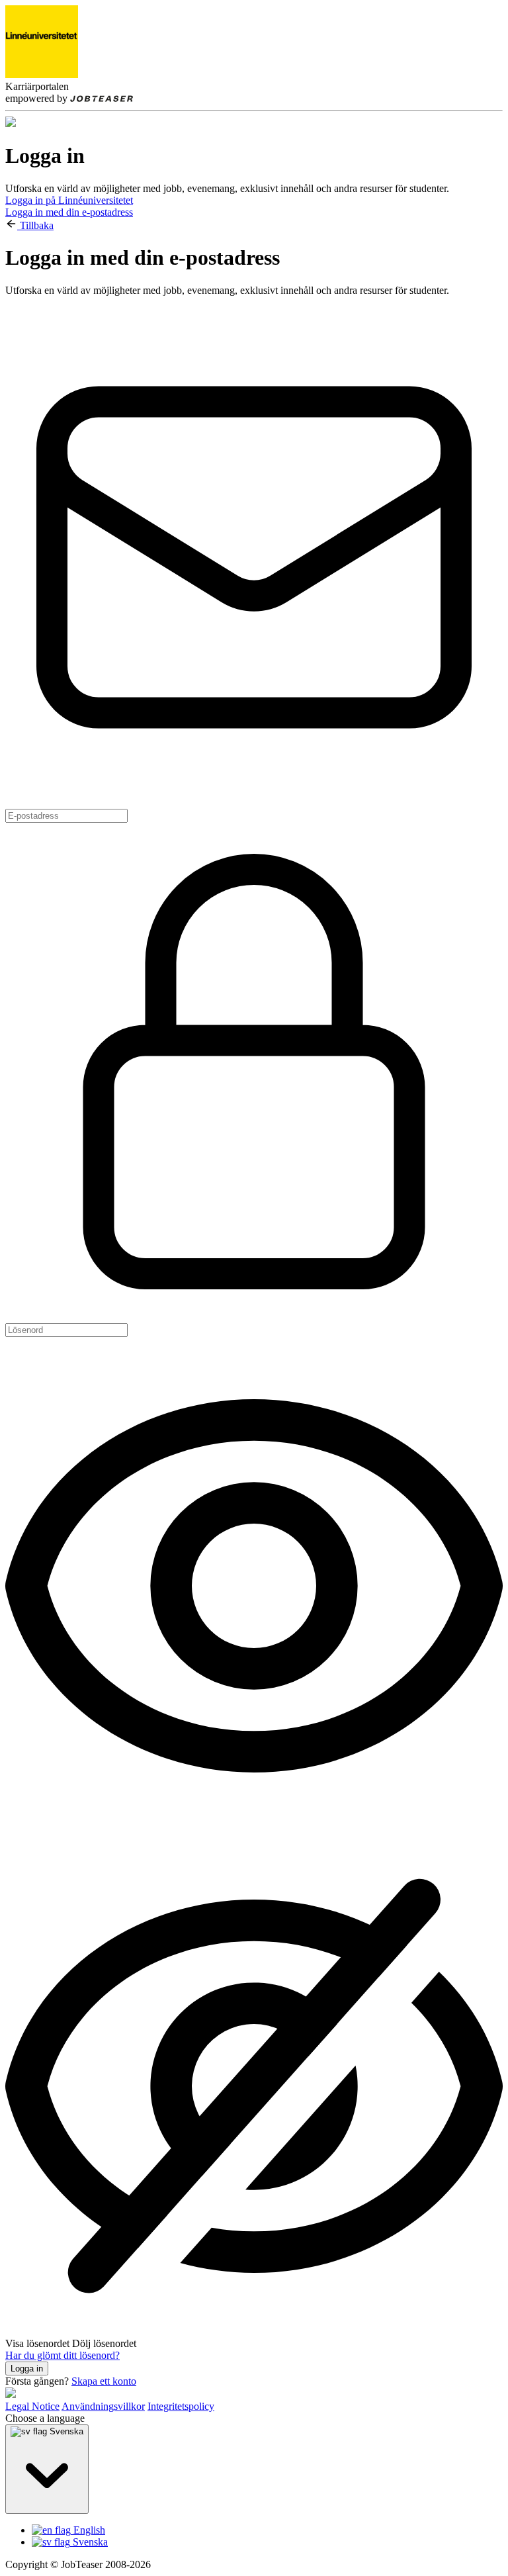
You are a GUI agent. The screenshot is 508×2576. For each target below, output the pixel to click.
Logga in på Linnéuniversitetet (69, 200)
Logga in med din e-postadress (69, 212)
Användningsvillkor (103, 2406)
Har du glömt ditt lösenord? (63, 2355)
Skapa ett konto (104, 2381)
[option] (267, 2530)
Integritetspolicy (181, 2406)
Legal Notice (32, 2406)
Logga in (27, 2369)
